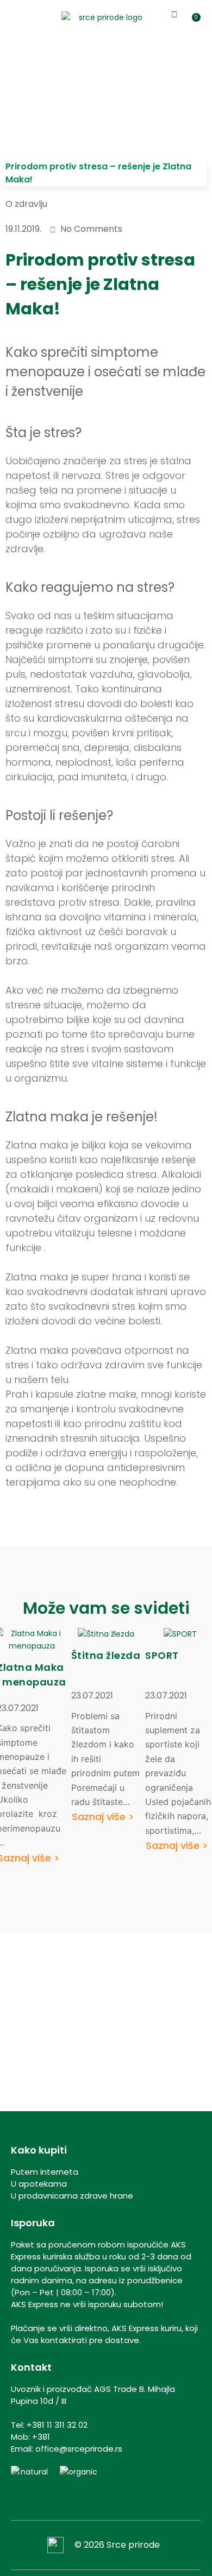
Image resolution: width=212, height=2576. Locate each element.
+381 (41, 2437)
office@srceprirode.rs (79, 2449)
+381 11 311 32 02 (57, 2425)
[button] (11, 17)
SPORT (162, 1655)
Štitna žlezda (106, 1655)
